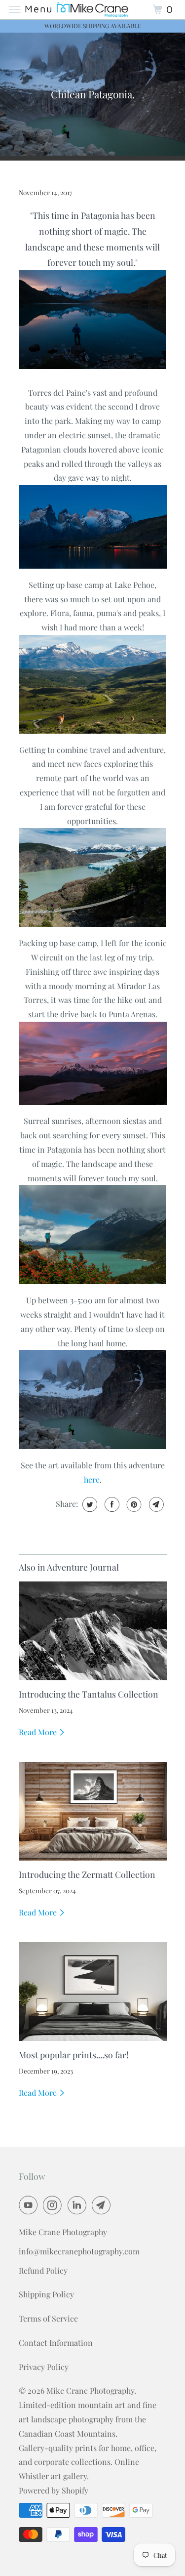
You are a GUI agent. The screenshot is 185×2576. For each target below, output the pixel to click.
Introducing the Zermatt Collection (87, 1874)
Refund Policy (43, 2270)
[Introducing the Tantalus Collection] (93, 1631)
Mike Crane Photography (90, 2390)
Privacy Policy (44, 2367)
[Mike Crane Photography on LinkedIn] (79, 2205)
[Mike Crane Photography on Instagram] (54, 2205)
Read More (39, 1732)
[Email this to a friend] (155, 1504)
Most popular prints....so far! (74, 2055)
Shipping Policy (46, 2294)
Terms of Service (48, 2318)
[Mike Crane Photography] (93, 10)
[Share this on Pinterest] (133, 1504)
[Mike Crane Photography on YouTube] (30, 2205)
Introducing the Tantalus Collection (89, 1694)
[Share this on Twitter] (89, 1504)
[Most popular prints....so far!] (93, 1992)
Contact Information (56, 2343)
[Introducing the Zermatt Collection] (93, 1811)
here (92, 1479)
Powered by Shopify (54, 2490)
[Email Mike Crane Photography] (103, 2205)
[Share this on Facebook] (111, 1504)
